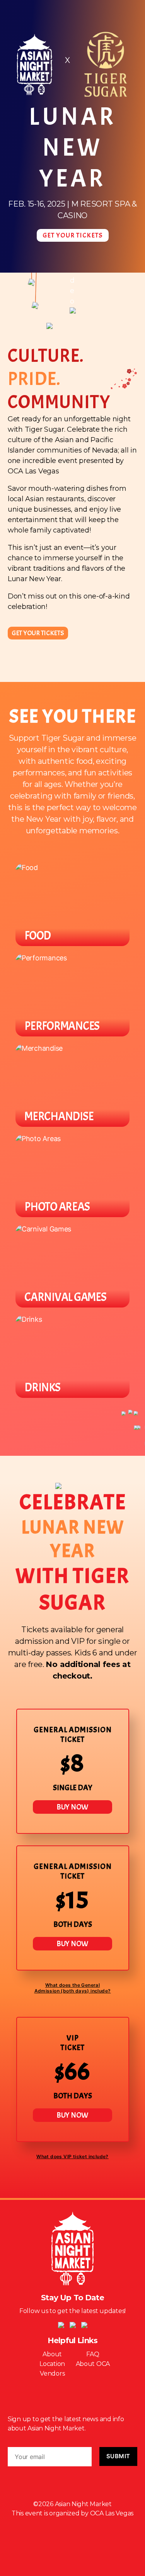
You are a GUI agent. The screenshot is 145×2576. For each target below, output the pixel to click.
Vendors (52, 2373)
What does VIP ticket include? (72, 2156)
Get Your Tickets (73, 235)
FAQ (93, 2354)
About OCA (93, 2364)
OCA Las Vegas (112, 2513)
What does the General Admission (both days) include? (73, 1988)
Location (52, 2364)
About (52, 2354)
